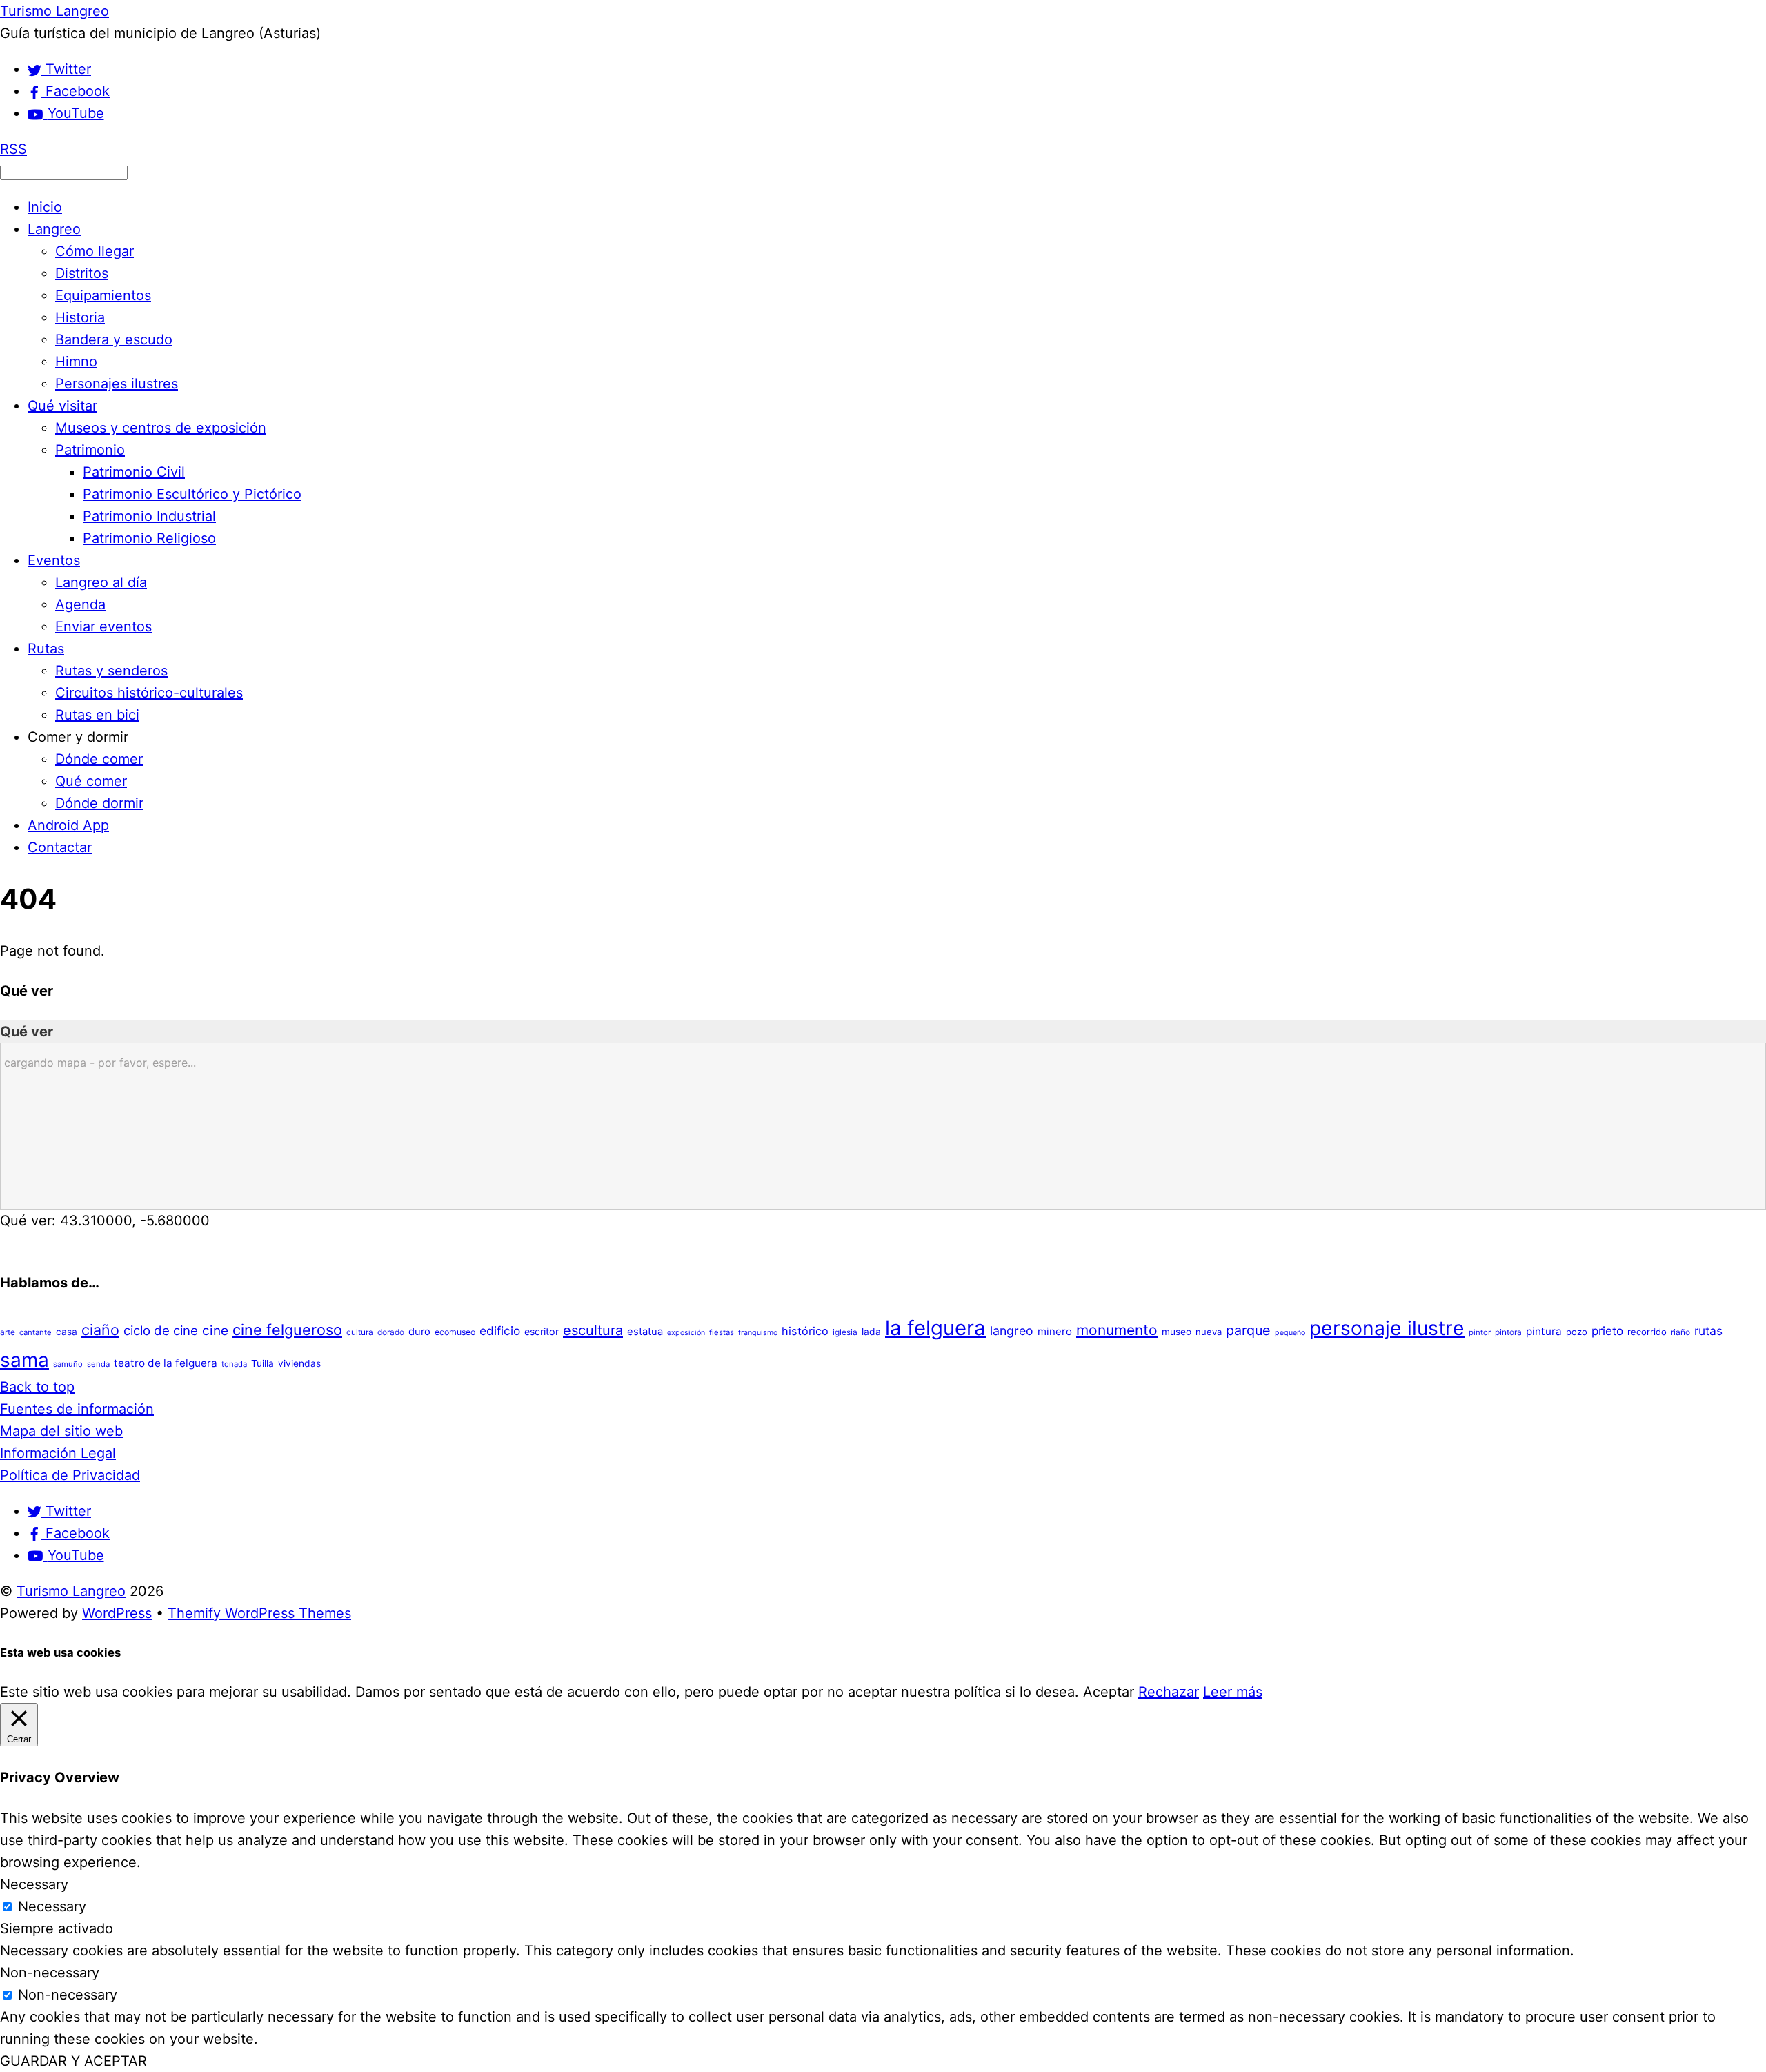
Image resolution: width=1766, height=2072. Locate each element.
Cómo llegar (95, 251)
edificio (500, 1331)
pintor (1480, 1332)
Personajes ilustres (117, 384)
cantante (36, 1332)
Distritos (82, 273)
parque (1248, 1330)
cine (215, 1330)
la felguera (935, 1328)
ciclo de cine (161, 1331)
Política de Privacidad (70, 1475)
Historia (80, 317)
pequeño (1290, 1333)
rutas (1708, 1331)
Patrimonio (90, 450)
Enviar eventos (103, 626)
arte (8, 1332)
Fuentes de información (77, 1409)
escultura (593, 1330)
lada (871, 1332)
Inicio (45, 207)
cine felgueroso (287, 1330)
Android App (68, 825)
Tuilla (262, 1363)
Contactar (60, 847)
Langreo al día (101, 582)
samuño (68, 1364)
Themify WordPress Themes (259, 1613)
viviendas (299, 1363)
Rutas (46, 649)
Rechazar (1169, 1692)
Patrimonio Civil (134, 472)
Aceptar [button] (1109, 1692)
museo (1177, 1332)
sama (24, 1360)
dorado (391, 1332)
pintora (1508, 1332)
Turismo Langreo (71, 1591)
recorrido (1647, 1332)
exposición (686, 1333)
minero (1055, 1331)
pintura (1544, 1331)
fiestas (722, 1332)
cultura (360, 1332)
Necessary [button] (34, 1884)
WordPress (117, 1613)
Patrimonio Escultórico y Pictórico (192, 494)
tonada (234, 1364)
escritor (542, 1331)
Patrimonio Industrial (149, 516)
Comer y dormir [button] (78, 737)
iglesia (845, 1332)
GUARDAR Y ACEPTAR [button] (73, 2061)
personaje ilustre (1387, 1328)
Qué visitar (62, 406)
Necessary (52, 1906)
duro (419, 1332)
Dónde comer (99, 759)
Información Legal (58, 1453)
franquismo (758, 1333)
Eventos (54, 560)
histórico (805, 1331)
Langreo (54, 229)
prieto (1607, 1331)
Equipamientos (103, 295)
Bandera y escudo (114, 339)
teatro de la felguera (166, 1363)
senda (98, 1364)
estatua (645, 1332)
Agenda (80, 604)
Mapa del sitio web (61, 1431)
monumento (1117, 1330)
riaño (1680, 1332)
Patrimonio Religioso (149, 538)
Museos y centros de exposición (161, 428)
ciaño (100, 1330)
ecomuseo (455, 1332)
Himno (76, 362)
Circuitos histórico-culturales (149, 693)
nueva (1209, 1332)
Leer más (1233, 1692)
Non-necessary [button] (50, 1973)
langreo (1012, 1331)
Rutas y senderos (111, 671)
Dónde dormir (99, 803)
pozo (1577, 1332)
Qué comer (91, 781)
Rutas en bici (97, 715)
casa (67, 1332)
